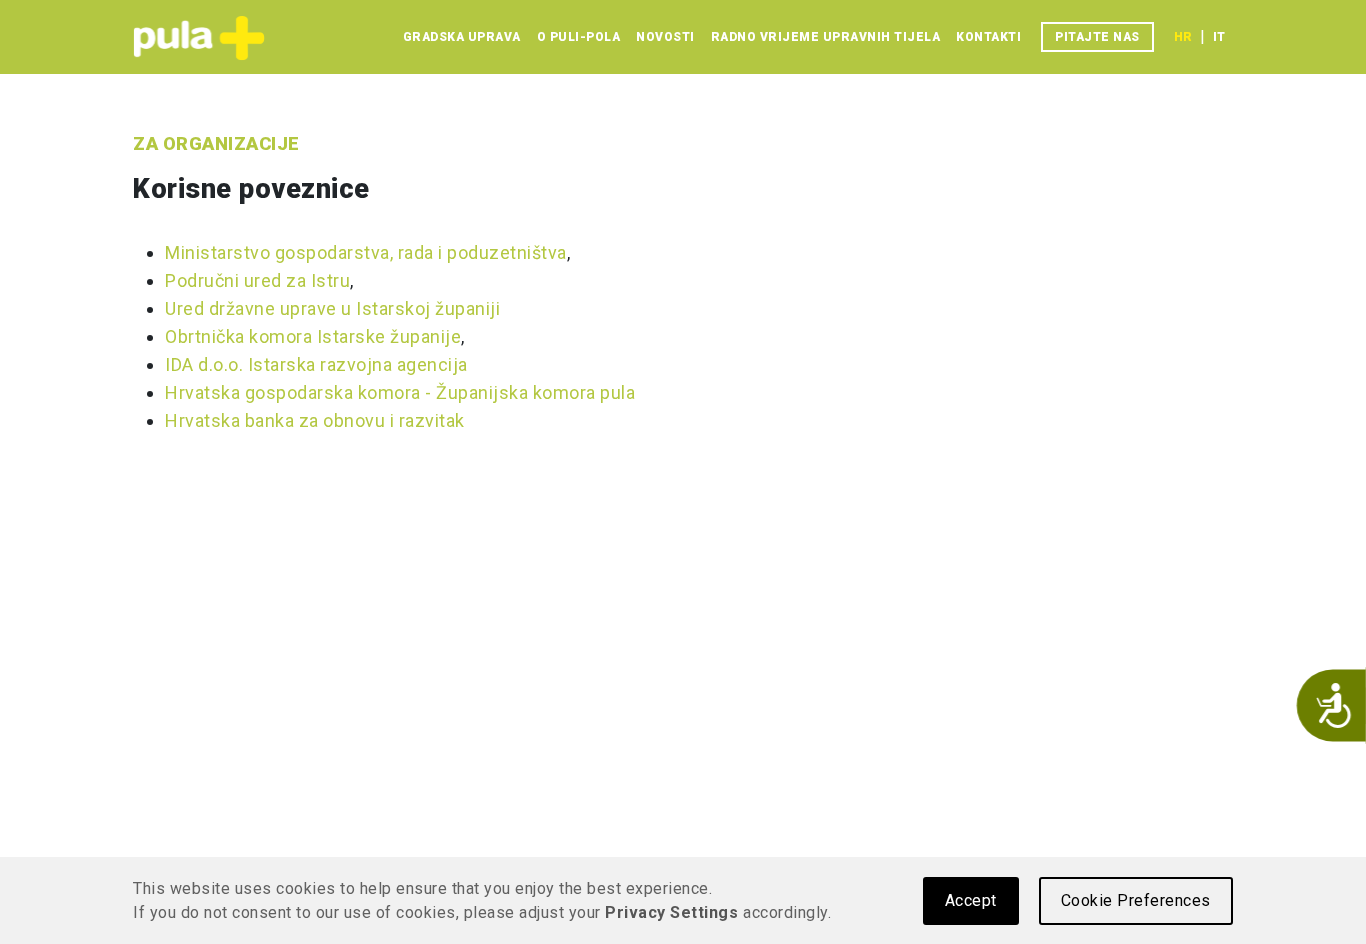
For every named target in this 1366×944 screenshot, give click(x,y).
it (1219, 37)
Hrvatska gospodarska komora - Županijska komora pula (400, 392)
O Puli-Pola (579, 37)
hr (1183, 37)
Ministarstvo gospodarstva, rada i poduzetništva (366, 252)
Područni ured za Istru (257, 280)
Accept (971, 900)
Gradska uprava (462, 37)
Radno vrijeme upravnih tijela (826, 37)
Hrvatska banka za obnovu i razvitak (315, 420)
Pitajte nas (1097, 37)
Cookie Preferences (1136, 900)
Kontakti (988, 37)
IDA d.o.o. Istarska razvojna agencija (316, 364)
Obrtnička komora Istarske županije (313, 336)
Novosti (665, 37)
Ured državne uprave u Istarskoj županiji (332, 308)
